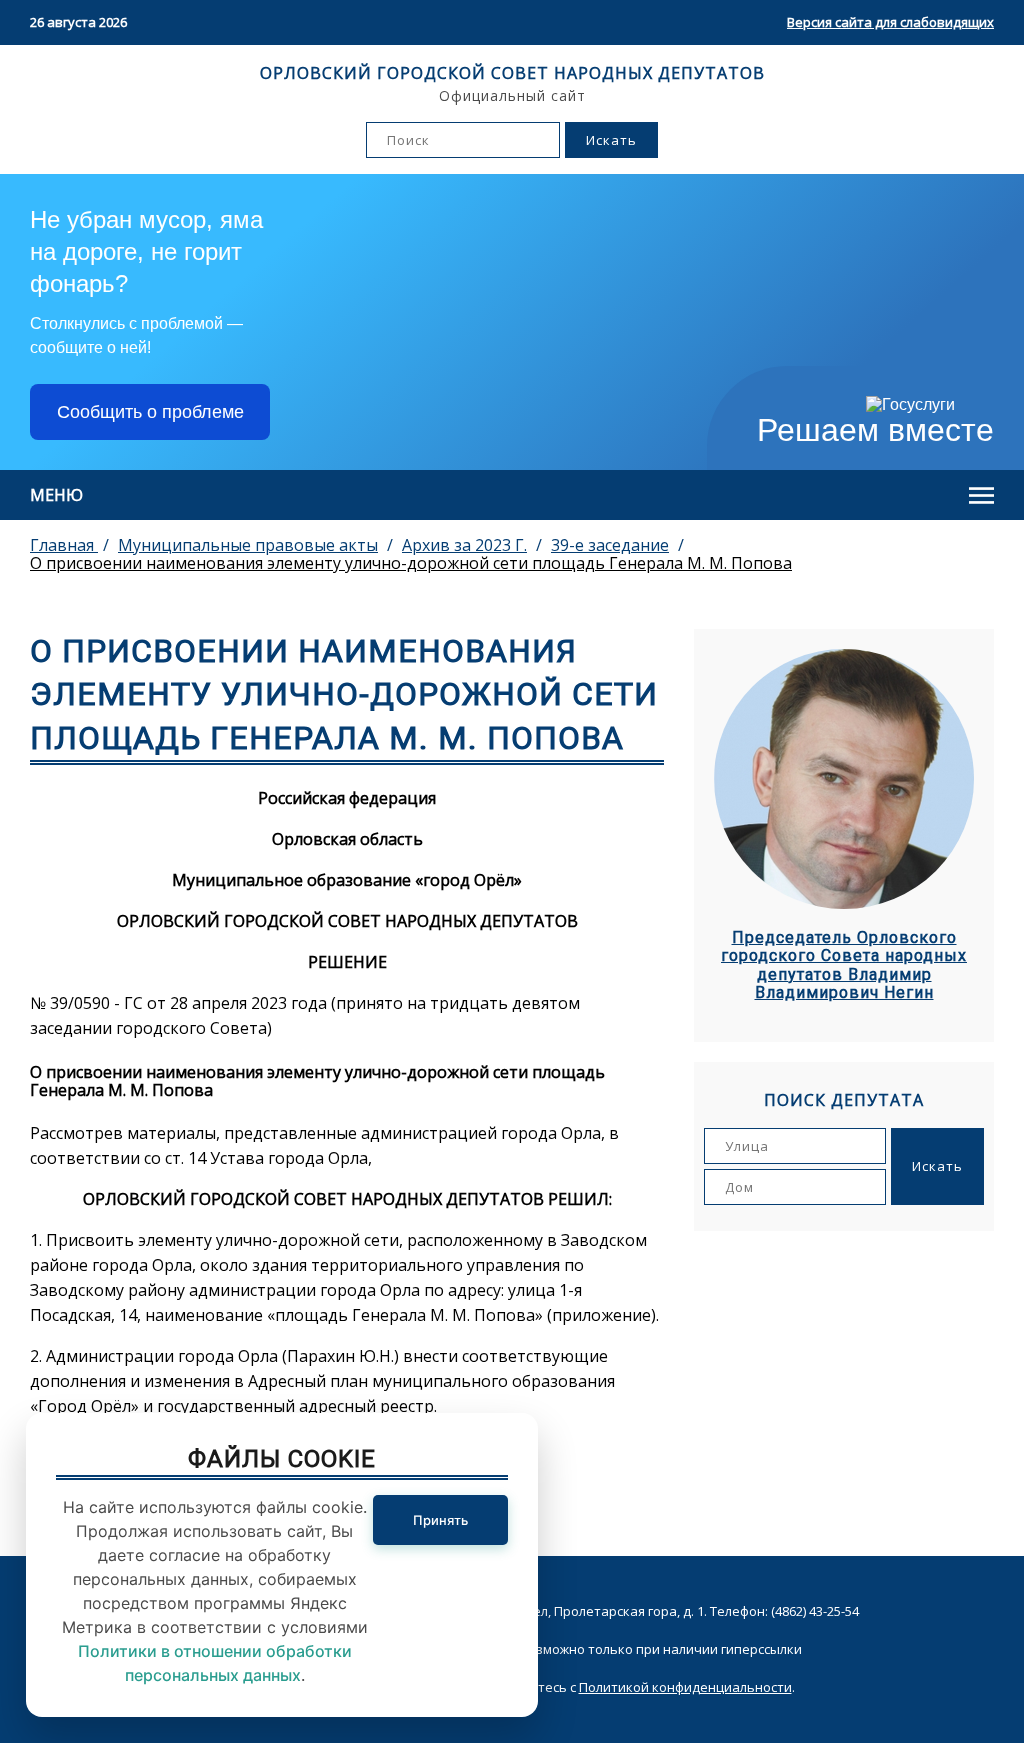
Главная (64, 545)
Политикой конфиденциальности (685, 1687)
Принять (440, 1520)
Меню (56, 495)
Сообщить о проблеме (150, 412)
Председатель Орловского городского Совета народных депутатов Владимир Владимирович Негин (844, 965)
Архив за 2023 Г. (464, 545)
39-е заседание (610, 545)
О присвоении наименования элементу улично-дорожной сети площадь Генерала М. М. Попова (411, 563)
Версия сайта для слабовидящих (890, 22)
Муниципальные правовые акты (248, 545)
